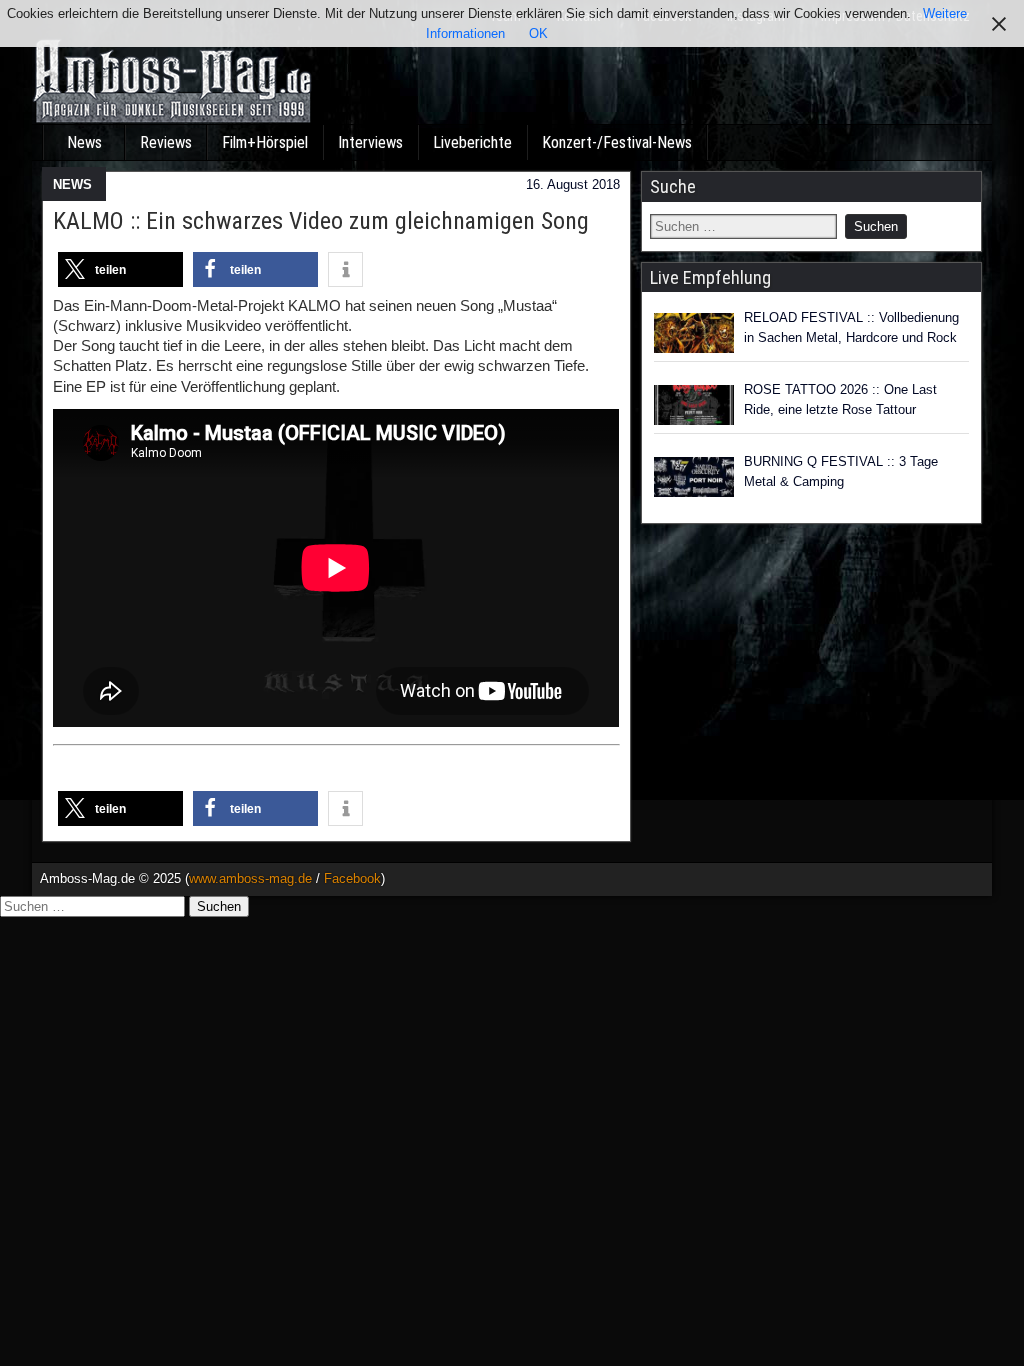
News (84, 142)
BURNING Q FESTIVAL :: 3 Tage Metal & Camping (841, 471)
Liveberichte (472, 142)
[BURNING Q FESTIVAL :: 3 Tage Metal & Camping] (694, 477)
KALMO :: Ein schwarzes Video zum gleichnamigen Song (321, 221)
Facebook (352, 878)
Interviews (370, 142)
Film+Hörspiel (265, 142)
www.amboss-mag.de (250, 878)
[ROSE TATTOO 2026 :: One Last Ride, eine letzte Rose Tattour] (694, 405)
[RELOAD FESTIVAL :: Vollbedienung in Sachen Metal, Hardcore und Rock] (694, 333)
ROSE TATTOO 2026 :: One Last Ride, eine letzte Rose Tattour (840, 399)
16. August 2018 (573, 184)
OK (538, 33)
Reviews (166, 142)
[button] (120, 269)
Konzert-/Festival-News (617, 142)
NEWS (72, 184)
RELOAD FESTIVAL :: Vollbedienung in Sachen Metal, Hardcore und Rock (851, 327)
